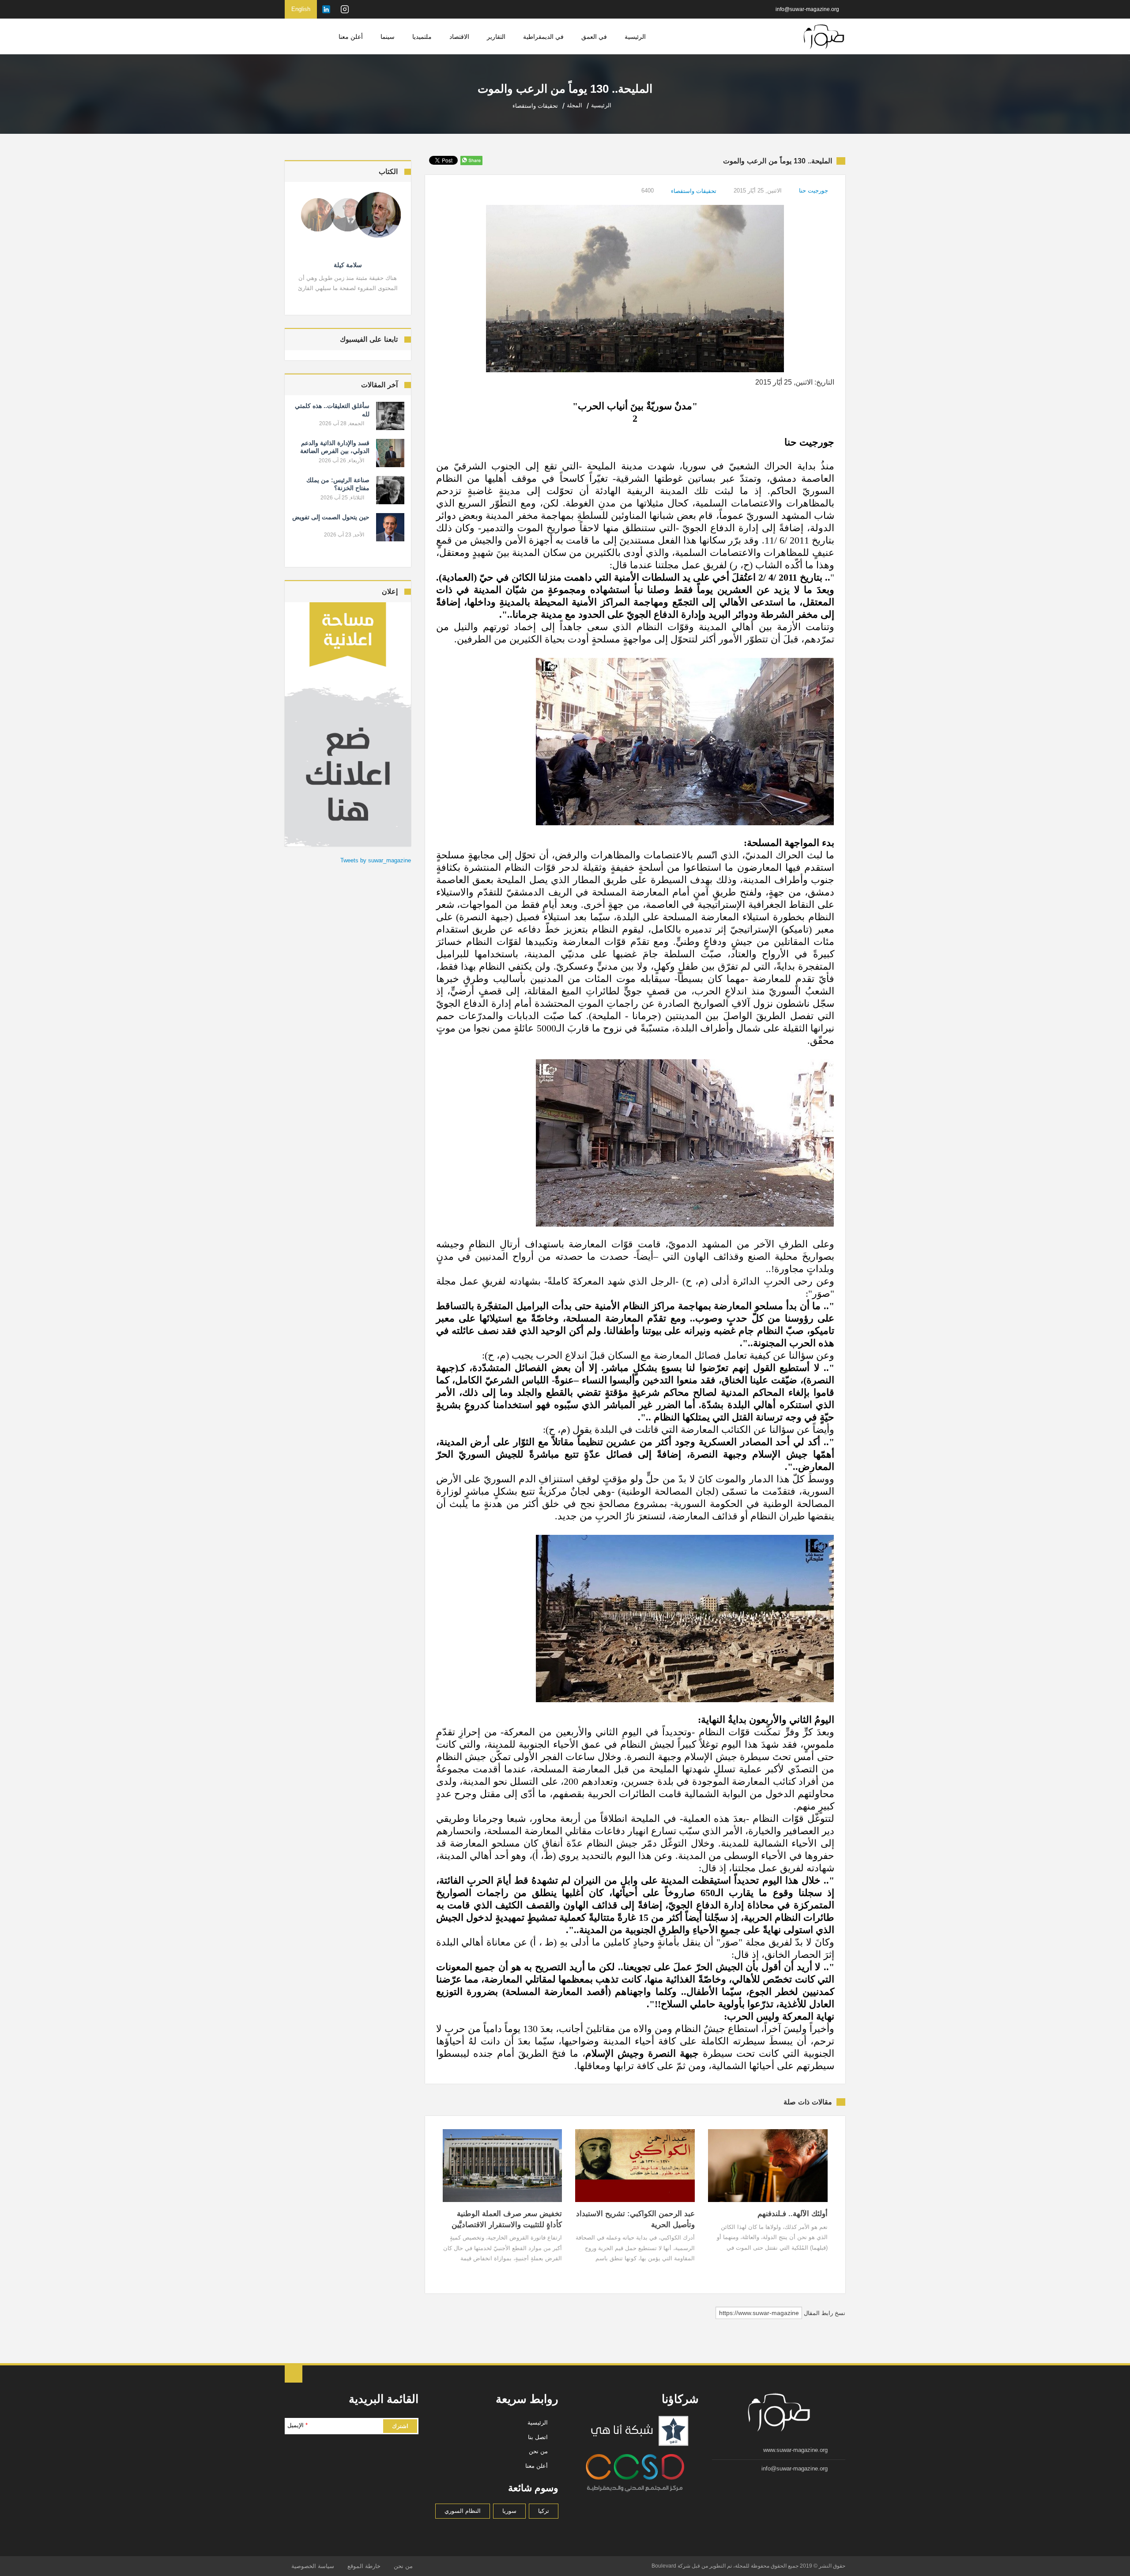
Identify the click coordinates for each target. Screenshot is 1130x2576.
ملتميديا (422, 37)
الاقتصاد (459, 37)
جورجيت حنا (814, 191)
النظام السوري (463, 2511)
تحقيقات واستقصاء (694, 191)
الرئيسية (635, 37)
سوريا (509, 2511)
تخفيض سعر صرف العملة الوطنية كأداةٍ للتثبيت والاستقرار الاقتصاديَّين (507, 2219)
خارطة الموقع (364, 2566)
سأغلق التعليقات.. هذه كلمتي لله (332, 410)
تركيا (544, 2511)
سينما (388, 37)
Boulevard (664, 2566)
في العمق (594, 37)
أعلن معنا (351, 37)
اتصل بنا (538, 2437)
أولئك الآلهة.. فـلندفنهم (793, 2214)
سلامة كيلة (348, 265)
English (301, 9)
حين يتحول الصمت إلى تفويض (331, 517)
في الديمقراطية (543, 37)
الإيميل (298, 2425)
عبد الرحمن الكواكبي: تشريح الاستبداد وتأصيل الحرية (635, 2219)
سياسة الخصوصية (313, 2566)
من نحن (538, 2451)
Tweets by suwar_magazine (376, 860)
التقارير (496, 37)
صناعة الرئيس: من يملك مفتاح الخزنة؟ (338, 484)
